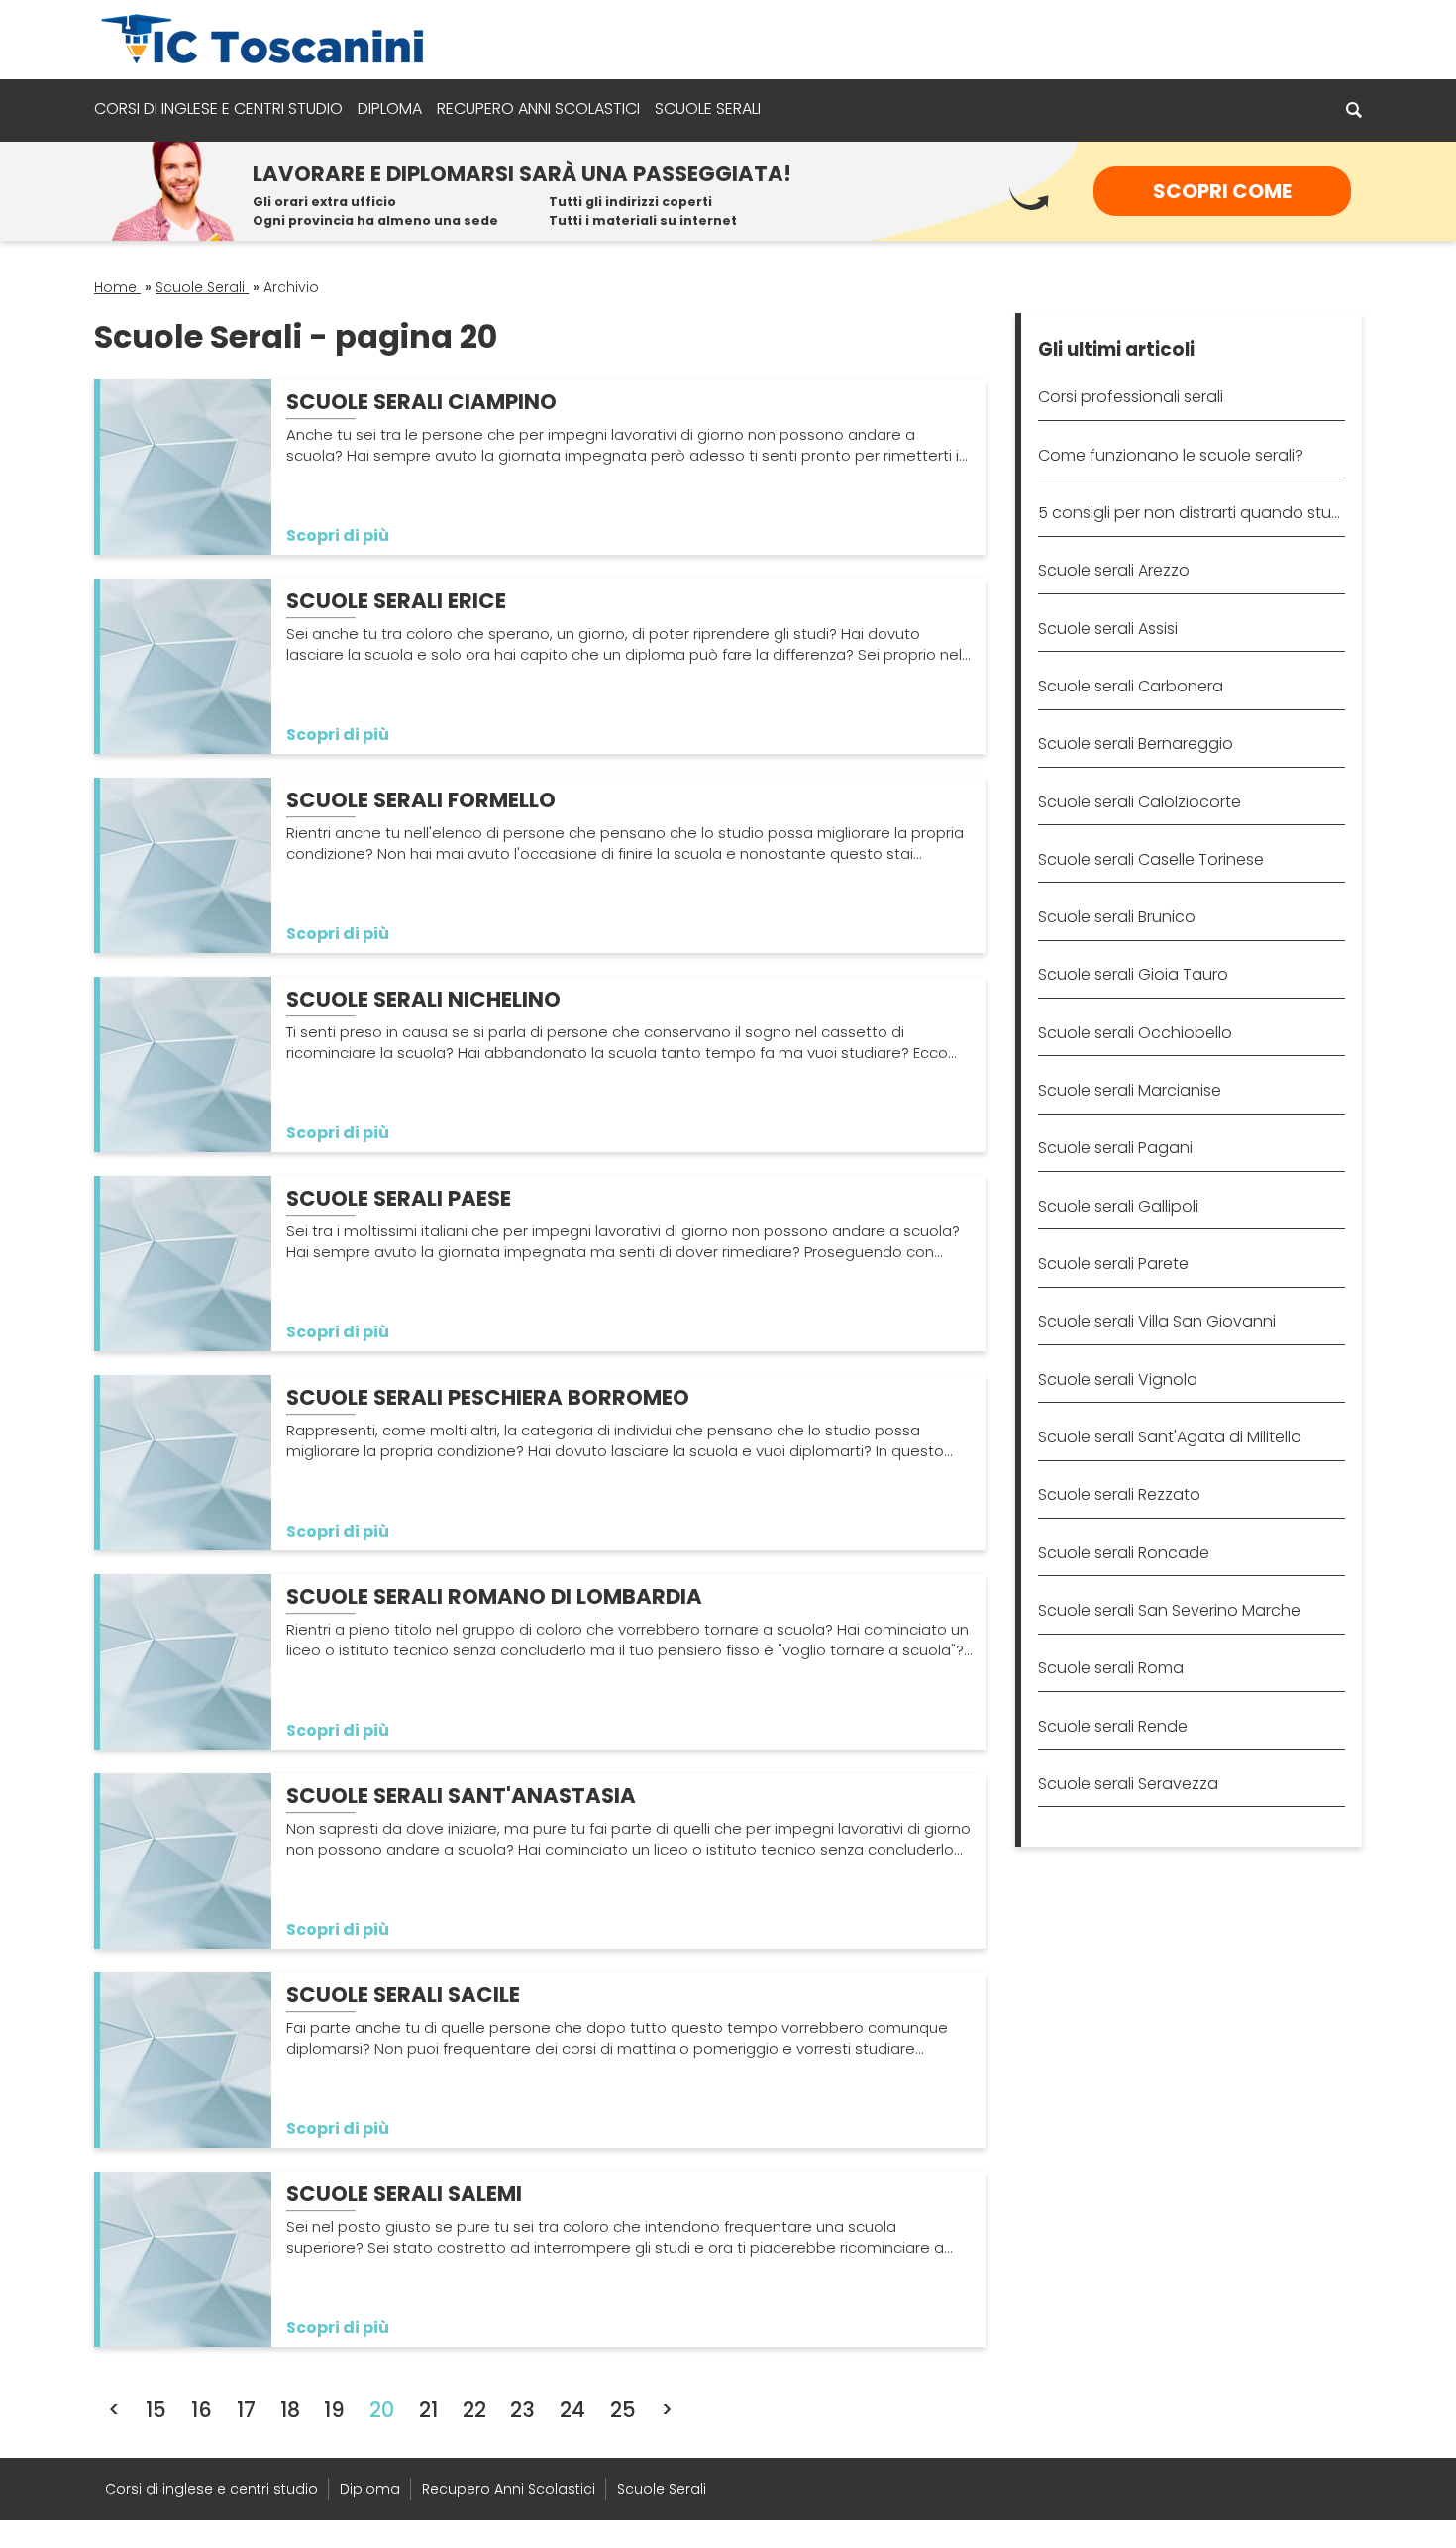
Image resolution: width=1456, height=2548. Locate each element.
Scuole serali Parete (1113, 1264)
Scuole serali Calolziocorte (1140, 802)
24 (572, 2410)
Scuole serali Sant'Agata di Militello (1170, 1437)
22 (474, 2410)
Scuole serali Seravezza (1128, 1784)
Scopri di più (338, 535)
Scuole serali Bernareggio (1136, 743)
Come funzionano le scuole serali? (1171, 455)
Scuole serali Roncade (1124, 1553)
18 (290, 2410)
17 (246, 2410)
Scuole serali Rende (1113, 1726)
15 (156, 2410)
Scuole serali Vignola (1118, 1380)
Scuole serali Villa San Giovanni (1157, 1321)
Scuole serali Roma (1111, 1668)
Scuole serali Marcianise (1130, 1090)
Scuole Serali (708, 108)
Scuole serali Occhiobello (1135, 1033)
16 (202, 2410)
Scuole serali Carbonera (1131, 686)
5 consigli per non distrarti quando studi (1191, 513)
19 (334, 2410)
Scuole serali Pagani (1115, 1148)
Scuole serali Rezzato (1119, 1494)
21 (428, 2410)
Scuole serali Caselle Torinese (1151, 859)
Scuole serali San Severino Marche (1169, 1610)
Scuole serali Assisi (1108, 629)
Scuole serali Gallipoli (1118, 1206)
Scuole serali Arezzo (1114, 570)
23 (522, 2410)
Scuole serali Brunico (1117, 917)
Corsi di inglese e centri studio (218, 108)
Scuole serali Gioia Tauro (1133, 974)
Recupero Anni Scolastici (538, 108)
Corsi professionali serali (1131, 397)
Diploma (390, 108)
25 (623, 2410)
